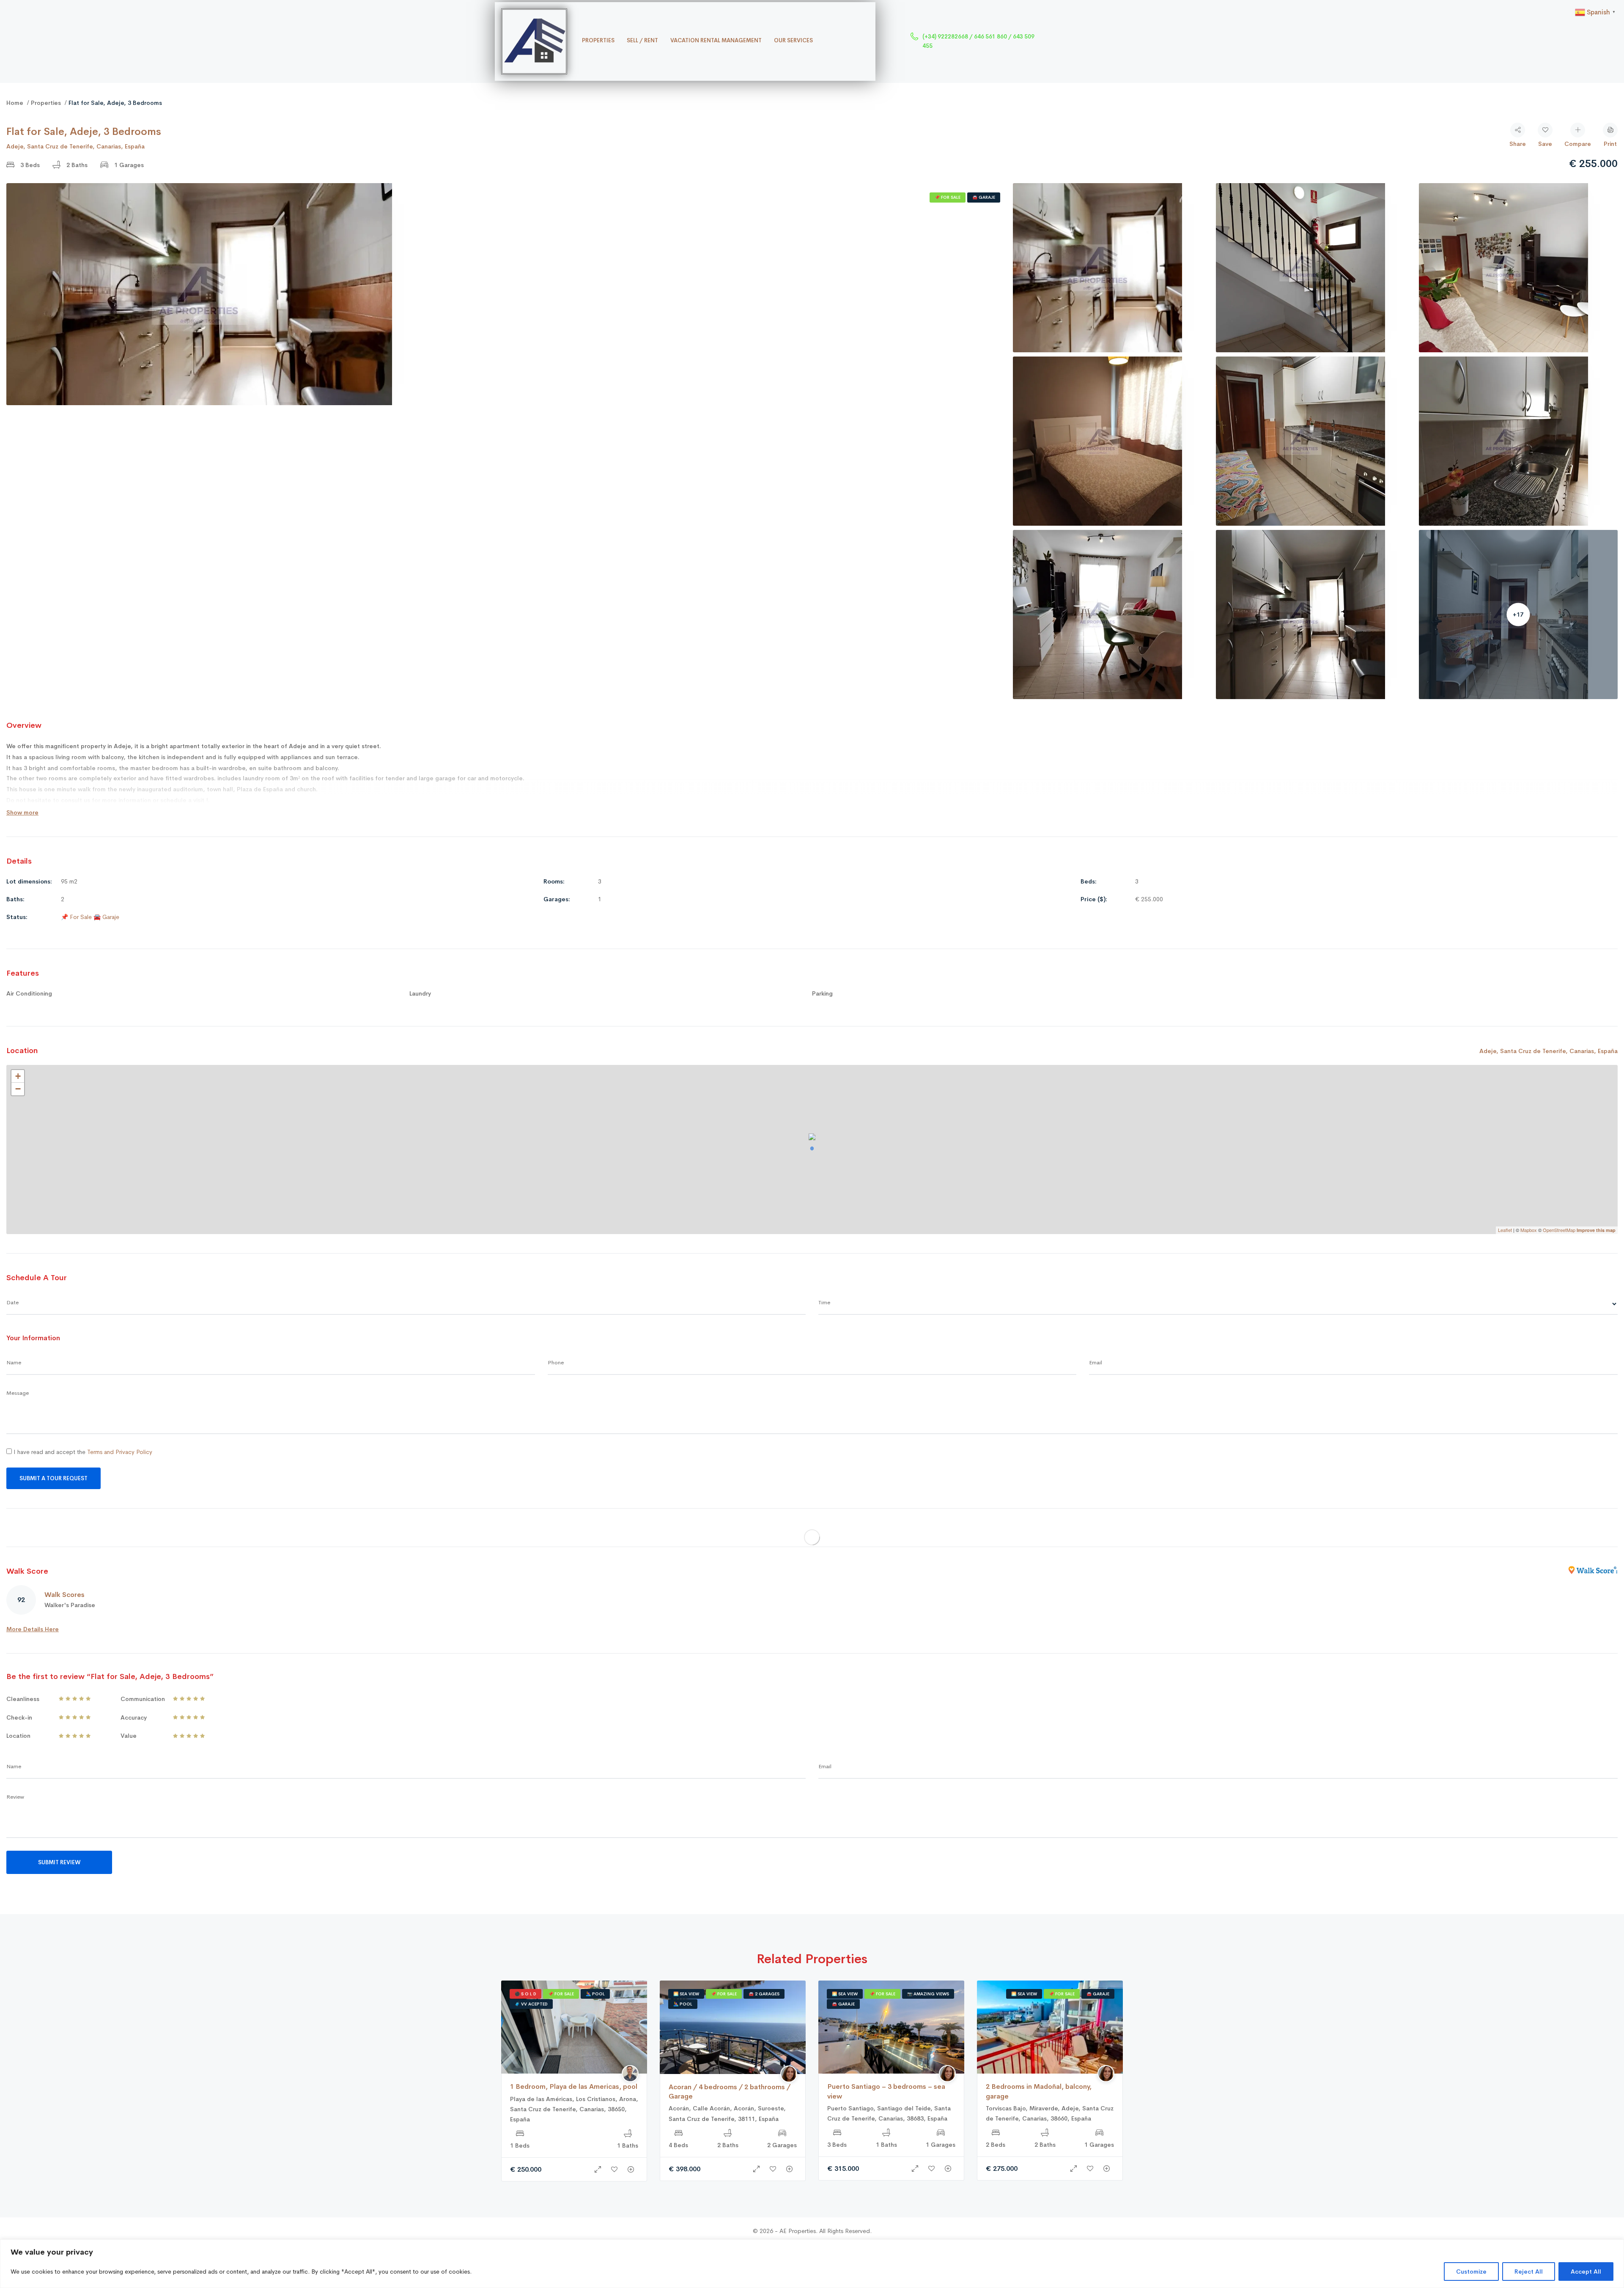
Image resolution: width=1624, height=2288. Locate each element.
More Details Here (33, 1629)
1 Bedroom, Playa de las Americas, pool (574, 2086)
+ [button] (18, 1076)
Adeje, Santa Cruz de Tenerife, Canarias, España (75, 146)
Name (14, 1362)
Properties (598, 40)
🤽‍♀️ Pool (595, 1994)
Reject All (1529, 2272)
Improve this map (1596, 1230)
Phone (556, 1362)
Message (18, 1393)
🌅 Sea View (686, 1994)
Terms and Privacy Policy (120, 1452)
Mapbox (1529, 1230)
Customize (1471, 2272)
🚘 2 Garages (764, 1994)
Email (1096, 1362)
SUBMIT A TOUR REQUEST (53, 1478)
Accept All (1586, 2272)
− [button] (18, 1089)
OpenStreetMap (1559, 1230)
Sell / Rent (642, 40)
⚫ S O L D (525, 1994)
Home (15, 103)
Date (12, 1302)
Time (824, 1302)
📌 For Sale (948, 197)
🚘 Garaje (984, 197)
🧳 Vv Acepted (531, 2004)
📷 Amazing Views (928, 1994)
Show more (22, 812)
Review (15, 1797)
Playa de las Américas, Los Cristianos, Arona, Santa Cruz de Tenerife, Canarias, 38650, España (574, 2109)
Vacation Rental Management (716, 40)
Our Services (793, 40)
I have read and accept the (82, 1452)
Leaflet (1505, 1230)
